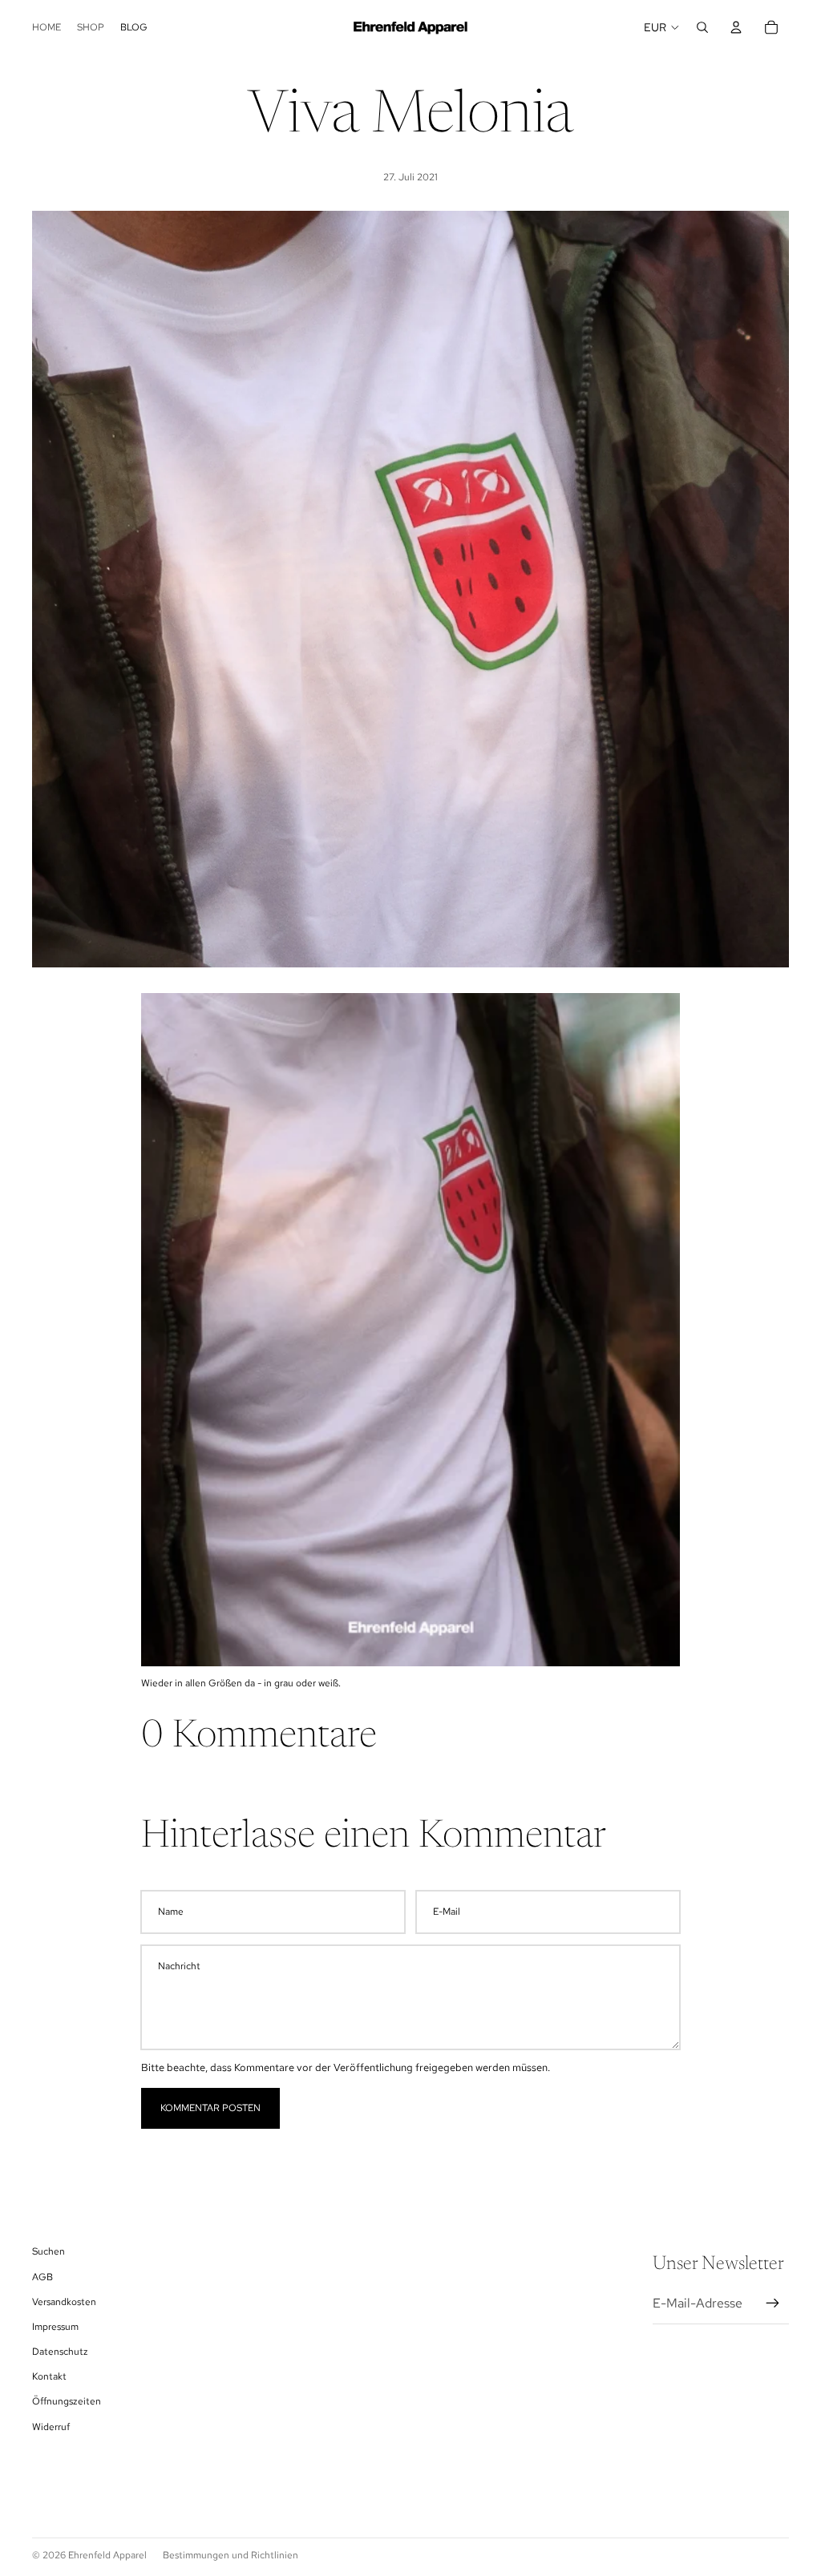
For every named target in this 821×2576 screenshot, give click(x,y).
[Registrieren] (773, 2303)
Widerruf (51, 2427)
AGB (42, 2277)
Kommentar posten (210, 2108)
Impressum (55, 2327)
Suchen (49, 2251)
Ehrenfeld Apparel (107, 2555)
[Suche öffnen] (702, 27)
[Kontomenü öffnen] (736, 27)
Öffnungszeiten (67, 2401)
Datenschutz (60, 2352)
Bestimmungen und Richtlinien (231, 2555)
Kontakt (49, 2376)
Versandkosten (64, 2302)
